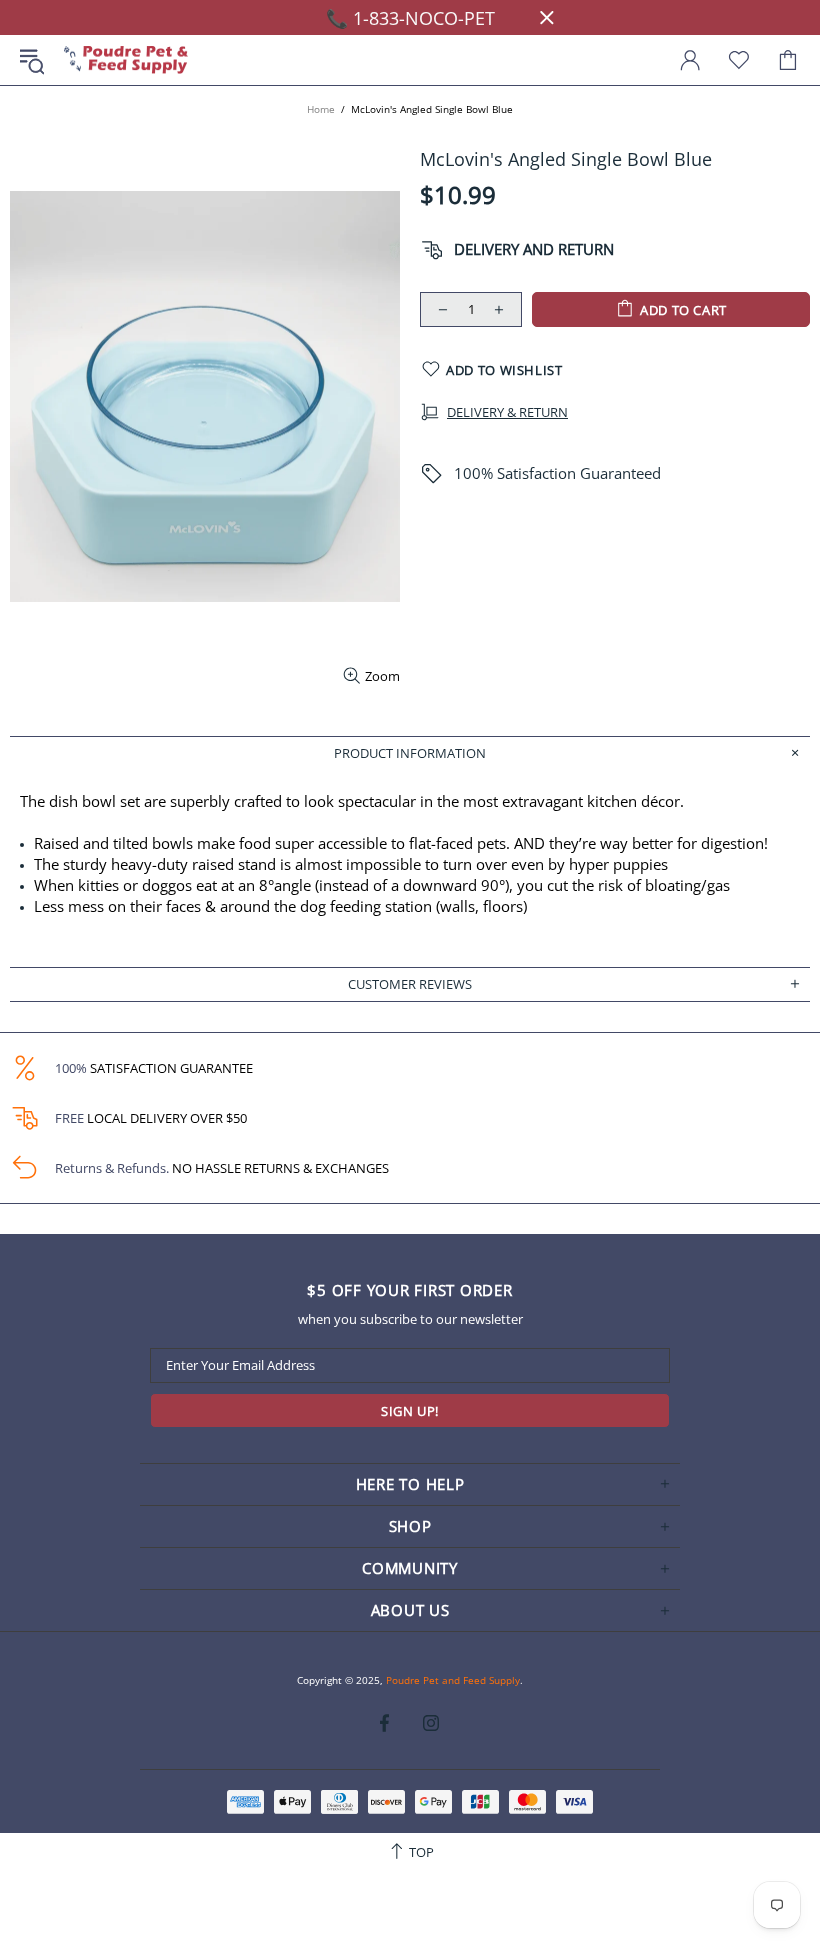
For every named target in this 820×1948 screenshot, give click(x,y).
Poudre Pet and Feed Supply (126, 60)
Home (321, 109)
